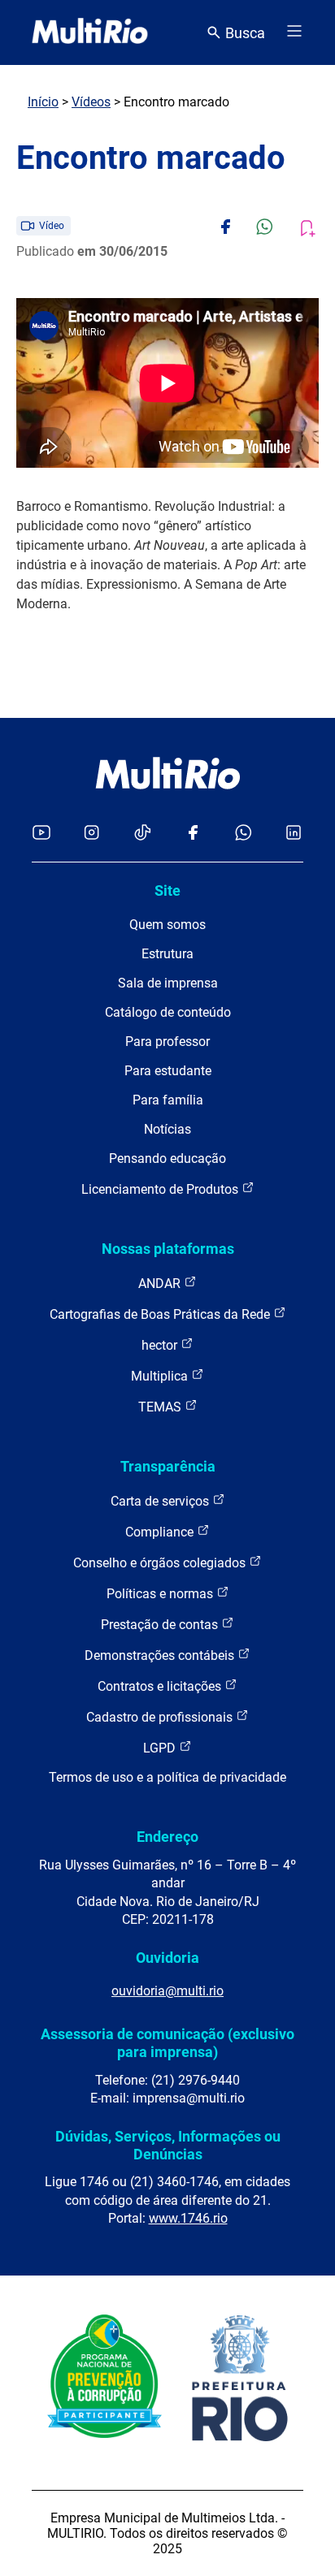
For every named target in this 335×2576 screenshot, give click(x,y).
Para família (168, 1100)
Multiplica (161, 1376)
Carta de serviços (161, 1501)
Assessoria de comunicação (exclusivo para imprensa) (167, 2043)
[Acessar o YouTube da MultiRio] (41, 834)
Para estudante (168, 1071)
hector (161, 1345)
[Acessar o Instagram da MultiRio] (91, 834)
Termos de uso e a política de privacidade (167, 1777)
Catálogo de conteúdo (168, 1012)
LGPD (161, 1748)
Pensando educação (167, 1158)
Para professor (167, 1042)
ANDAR (161, 1284)
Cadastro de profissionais (161, 1717)
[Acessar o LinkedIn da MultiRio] (294, 834)
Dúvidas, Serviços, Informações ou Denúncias (168, 2145)
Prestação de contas (161, 1625)
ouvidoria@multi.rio (167, 1991)
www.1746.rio (188, 2218)
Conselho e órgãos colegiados (161, 1563)
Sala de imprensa (168, 983)
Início (43, 102)
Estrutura (167, 954)
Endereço (167, 1837)
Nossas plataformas (168, 1249)
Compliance (161, 1532)
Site (167, 890)
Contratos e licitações (161, 1686)
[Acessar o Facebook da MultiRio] (193, 834)
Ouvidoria (167, 1958)
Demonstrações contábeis (161, 1655)
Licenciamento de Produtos (161, 1189)
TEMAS (161, 1407)
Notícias (167, 1129)
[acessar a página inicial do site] (90, 32)
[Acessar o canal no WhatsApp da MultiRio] (244, 834)
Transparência (168, 1466)
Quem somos (167, 925)
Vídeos (91, 102)
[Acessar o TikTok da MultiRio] (143, 834)
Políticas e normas (161, 1594)
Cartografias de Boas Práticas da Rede (161, 1314)
